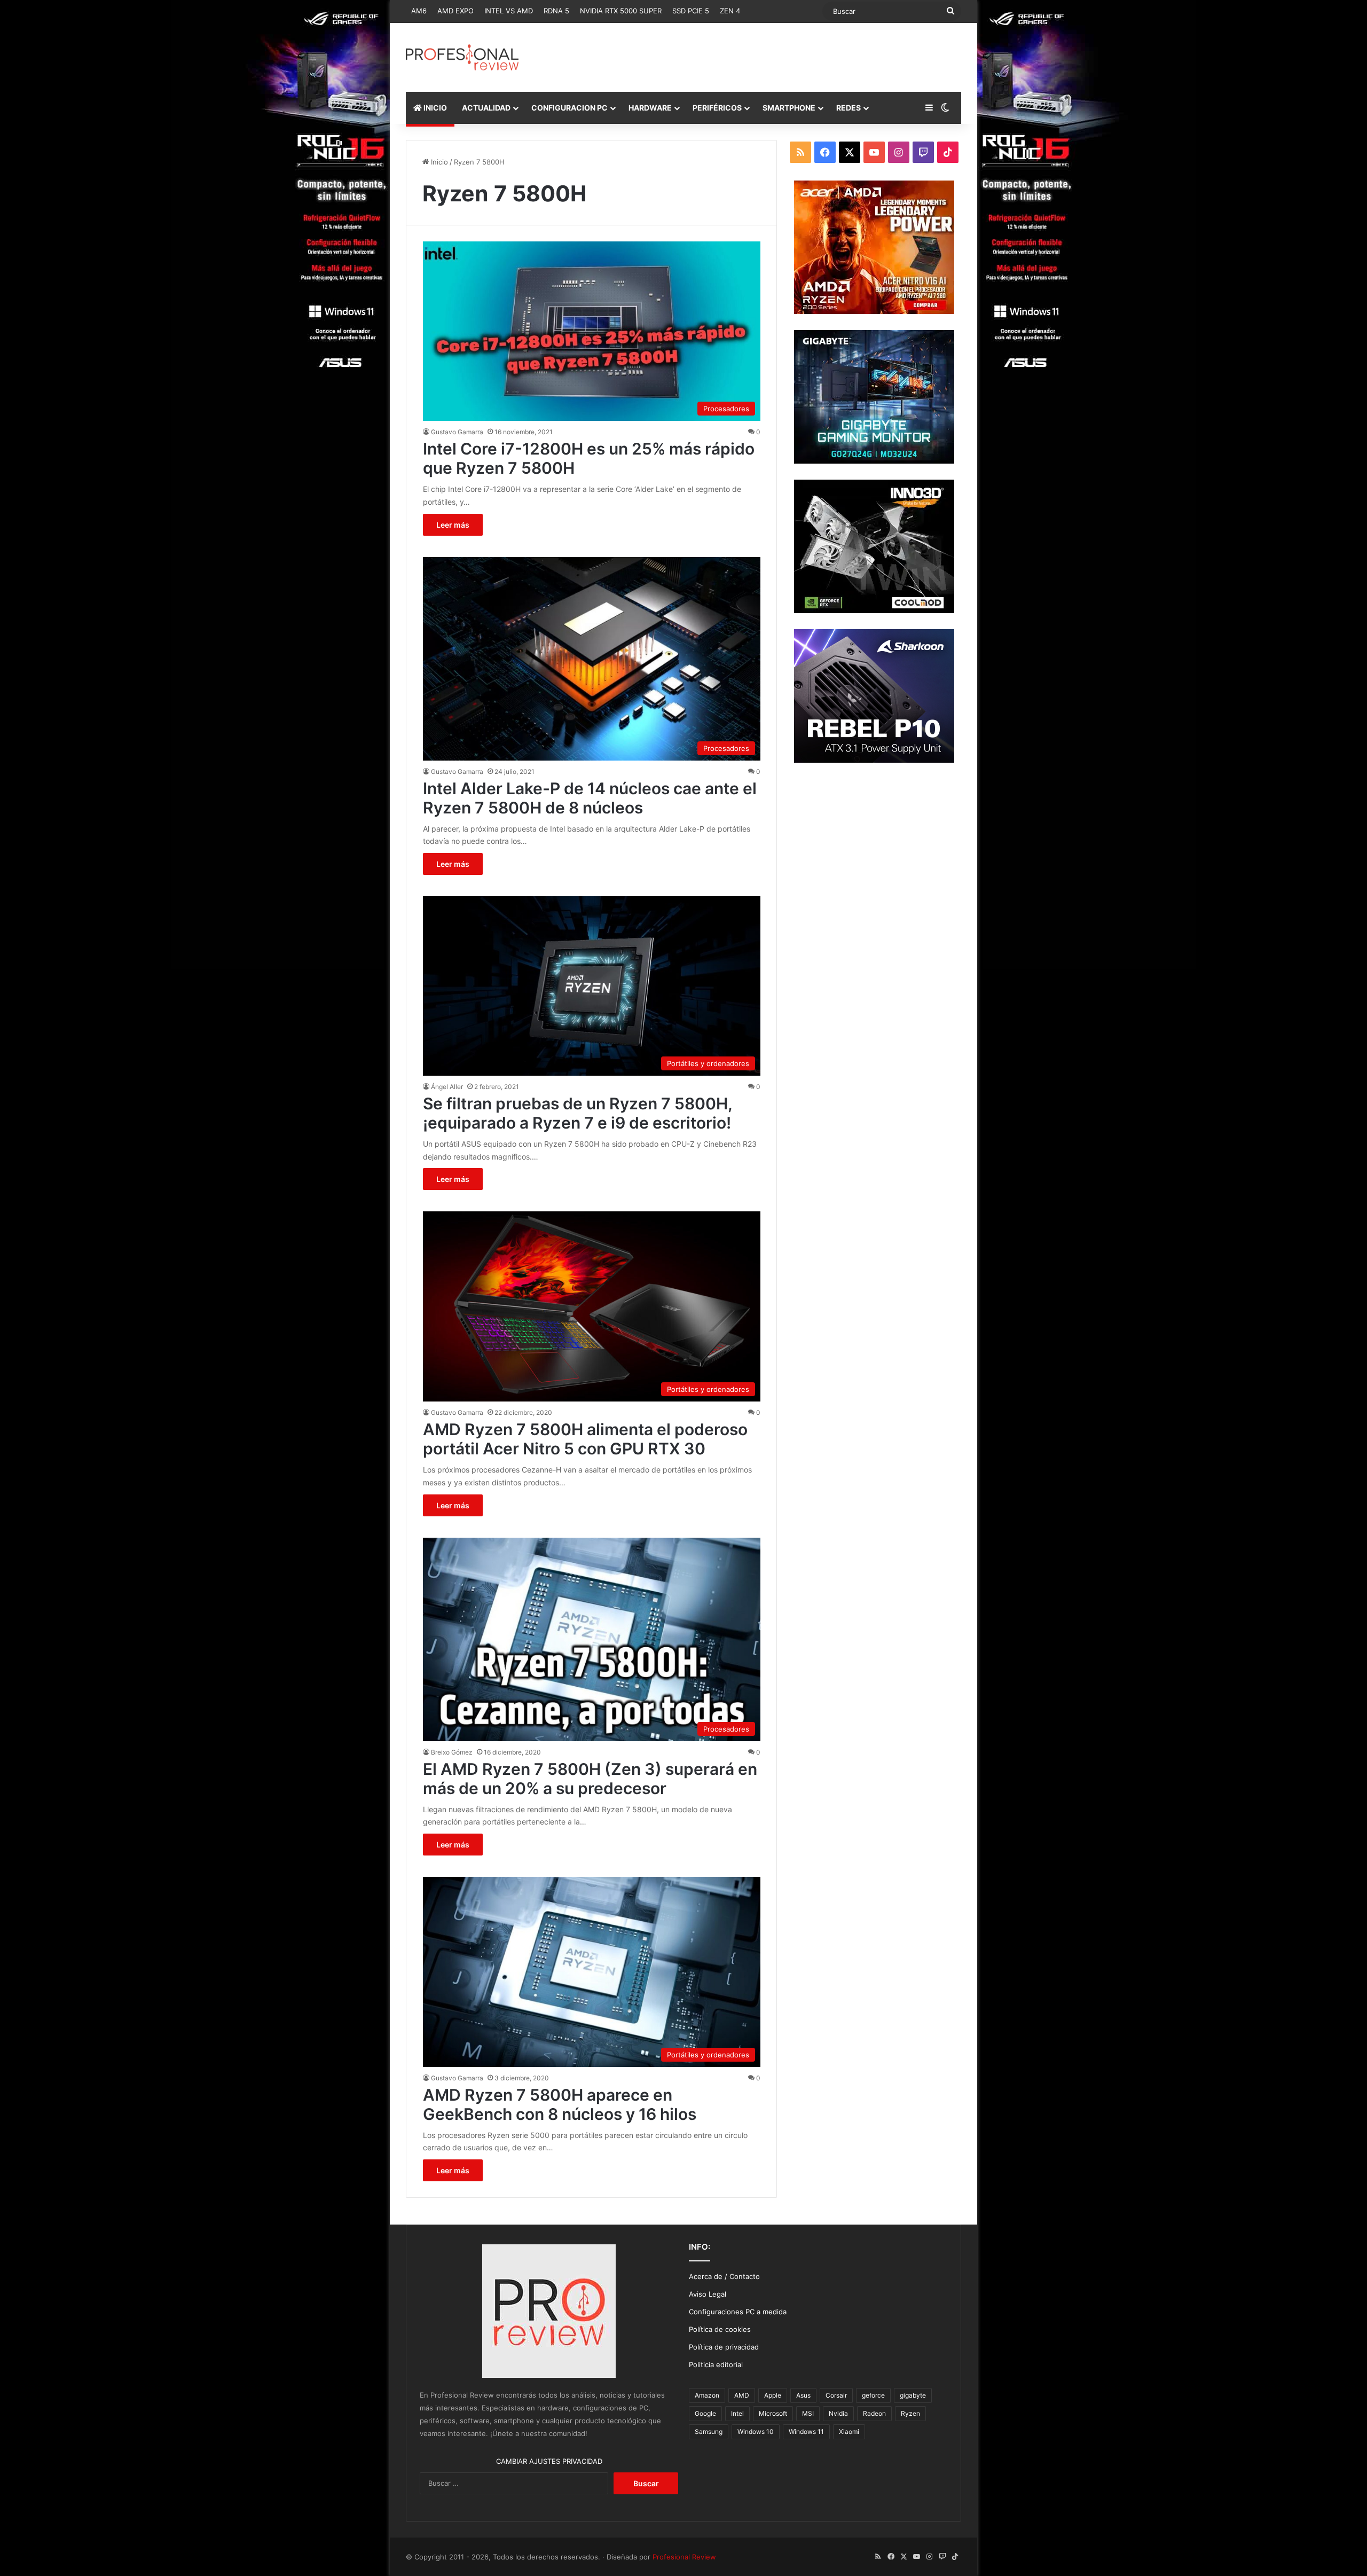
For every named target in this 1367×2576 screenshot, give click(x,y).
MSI (808, 2413)
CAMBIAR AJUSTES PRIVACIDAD (549, 2461)
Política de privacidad (724, 2347)
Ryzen (910, 2413)
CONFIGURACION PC (569, 108)
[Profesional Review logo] (462, 57)
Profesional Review (684, 2557)
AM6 (419, 11)
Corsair (836, 2395)
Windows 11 (806, 2432)
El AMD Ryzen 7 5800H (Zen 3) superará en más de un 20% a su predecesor (590, 1779)
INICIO (434, 108)
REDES (849, 108)
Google (705, 2413)
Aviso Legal (708, 2294)
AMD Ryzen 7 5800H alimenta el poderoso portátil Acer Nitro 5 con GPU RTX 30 (585, 1439)
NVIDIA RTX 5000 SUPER (621, 11)
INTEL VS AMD (509, 11)
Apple (773, 2395)
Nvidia (838, 2413)
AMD (742, 2395)
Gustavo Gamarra (457, 432)
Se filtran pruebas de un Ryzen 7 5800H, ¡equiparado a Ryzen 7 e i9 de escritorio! (578, 1113)
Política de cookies (720, 2329)
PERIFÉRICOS (717, 108)
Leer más (453, 525)
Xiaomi (849, 2432)
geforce (873, 2395)
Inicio (438, 162)
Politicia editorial (716, 2364)
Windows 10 (756, 2432)
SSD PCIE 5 (691, 11)
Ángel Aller (447, 1087)
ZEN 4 (730, 11)
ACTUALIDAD (486, 108)
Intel (737, 2413)
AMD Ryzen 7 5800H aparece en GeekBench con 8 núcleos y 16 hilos (560, 2104)
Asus (803, 2395)
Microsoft (773, 2413)
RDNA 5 (556, 11)
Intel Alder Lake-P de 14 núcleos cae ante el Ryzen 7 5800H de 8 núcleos (590, 798)
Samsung (709, 2432)
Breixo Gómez (452, 1752)
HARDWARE (650, 108)
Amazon (707, 2395)
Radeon (874, 2413)
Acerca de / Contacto (724, 2276)
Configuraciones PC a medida (738, 2312)
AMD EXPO (455, 11)
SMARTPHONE (789, 108)
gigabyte (913, 2395)
